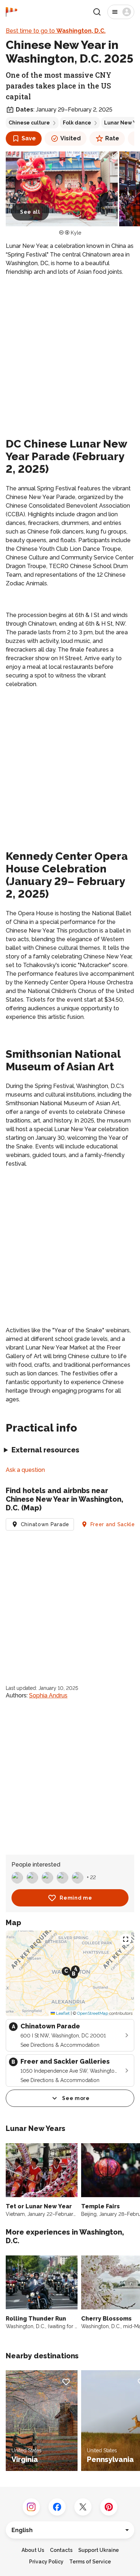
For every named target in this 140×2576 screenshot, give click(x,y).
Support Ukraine (99, 2550)
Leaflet (62, 2013)
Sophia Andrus (48, 1695)
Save (29, 138)
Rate (112, 138)
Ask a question (25, 1470)
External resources (45, 1450)
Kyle (76, 233)
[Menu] (121, 12)
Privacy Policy (46, 2562)
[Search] (97, 12)
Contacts (61, 2550)
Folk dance (77, 123)
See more (76, 2098)
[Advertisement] (70, 355)
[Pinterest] (109, 2507)
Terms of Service (90, 2562)
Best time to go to (56, 31)
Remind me (76, 1898)
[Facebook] (57, 2507)
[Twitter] (83, 2507)
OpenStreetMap (93, 2013)
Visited (71, 138)
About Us (33, 2550)
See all (30, 212)
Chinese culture (29, 123)
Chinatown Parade (45, 1524)
